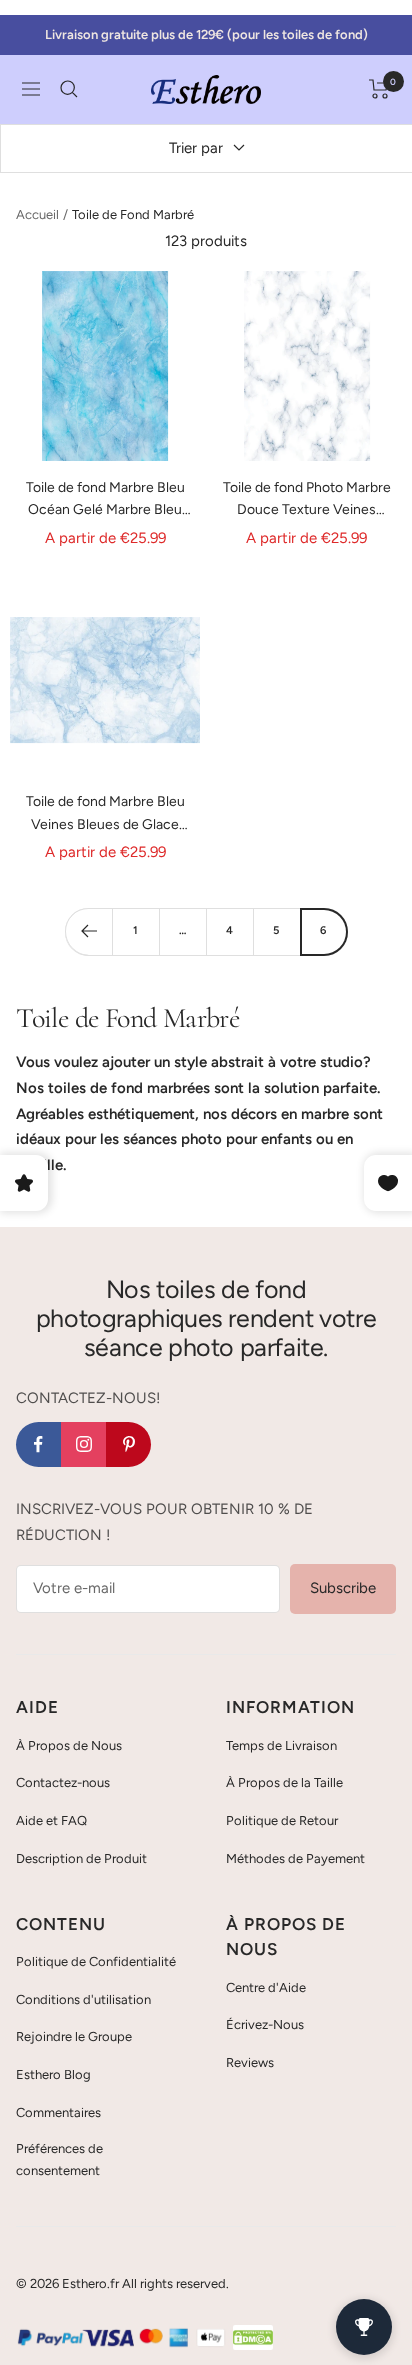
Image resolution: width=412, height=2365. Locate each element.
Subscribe (343, 1588)
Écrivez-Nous (265, 2024)
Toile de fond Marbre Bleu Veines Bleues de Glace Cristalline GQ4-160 (105, 814)
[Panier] (379, 89)
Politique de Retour (282, 1820)
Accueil (37, 214)
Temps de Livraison (281, 1745)
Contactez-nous (63, 1782)
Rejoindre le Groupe (74, 2036)
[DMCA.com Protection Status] (253, 2337)
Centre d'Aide (266, 1987)
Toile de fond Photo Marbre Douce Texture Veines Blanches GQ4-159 (307, 500)
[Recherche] (69, 89)
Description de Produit (81, 1858)
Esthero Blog (53, 2074)
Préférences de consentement (59, 2159)
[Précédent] (88, 931)
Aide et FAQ (51, 1820)
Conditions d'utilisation (83, 1999)
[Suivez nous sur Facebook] (38, 1444)
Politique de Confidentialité (96, 1961)
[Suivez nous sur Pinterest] (128, 1444)
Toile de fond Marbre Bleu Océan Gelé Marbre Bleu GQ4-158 (105, 500)
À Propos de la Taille (284, 1782)
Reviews (250, 2062)
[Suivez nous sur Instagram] (83, 1444)
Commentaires (58, 2112)
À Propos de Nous (69, 1745)
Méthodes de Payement (295, 1858)
